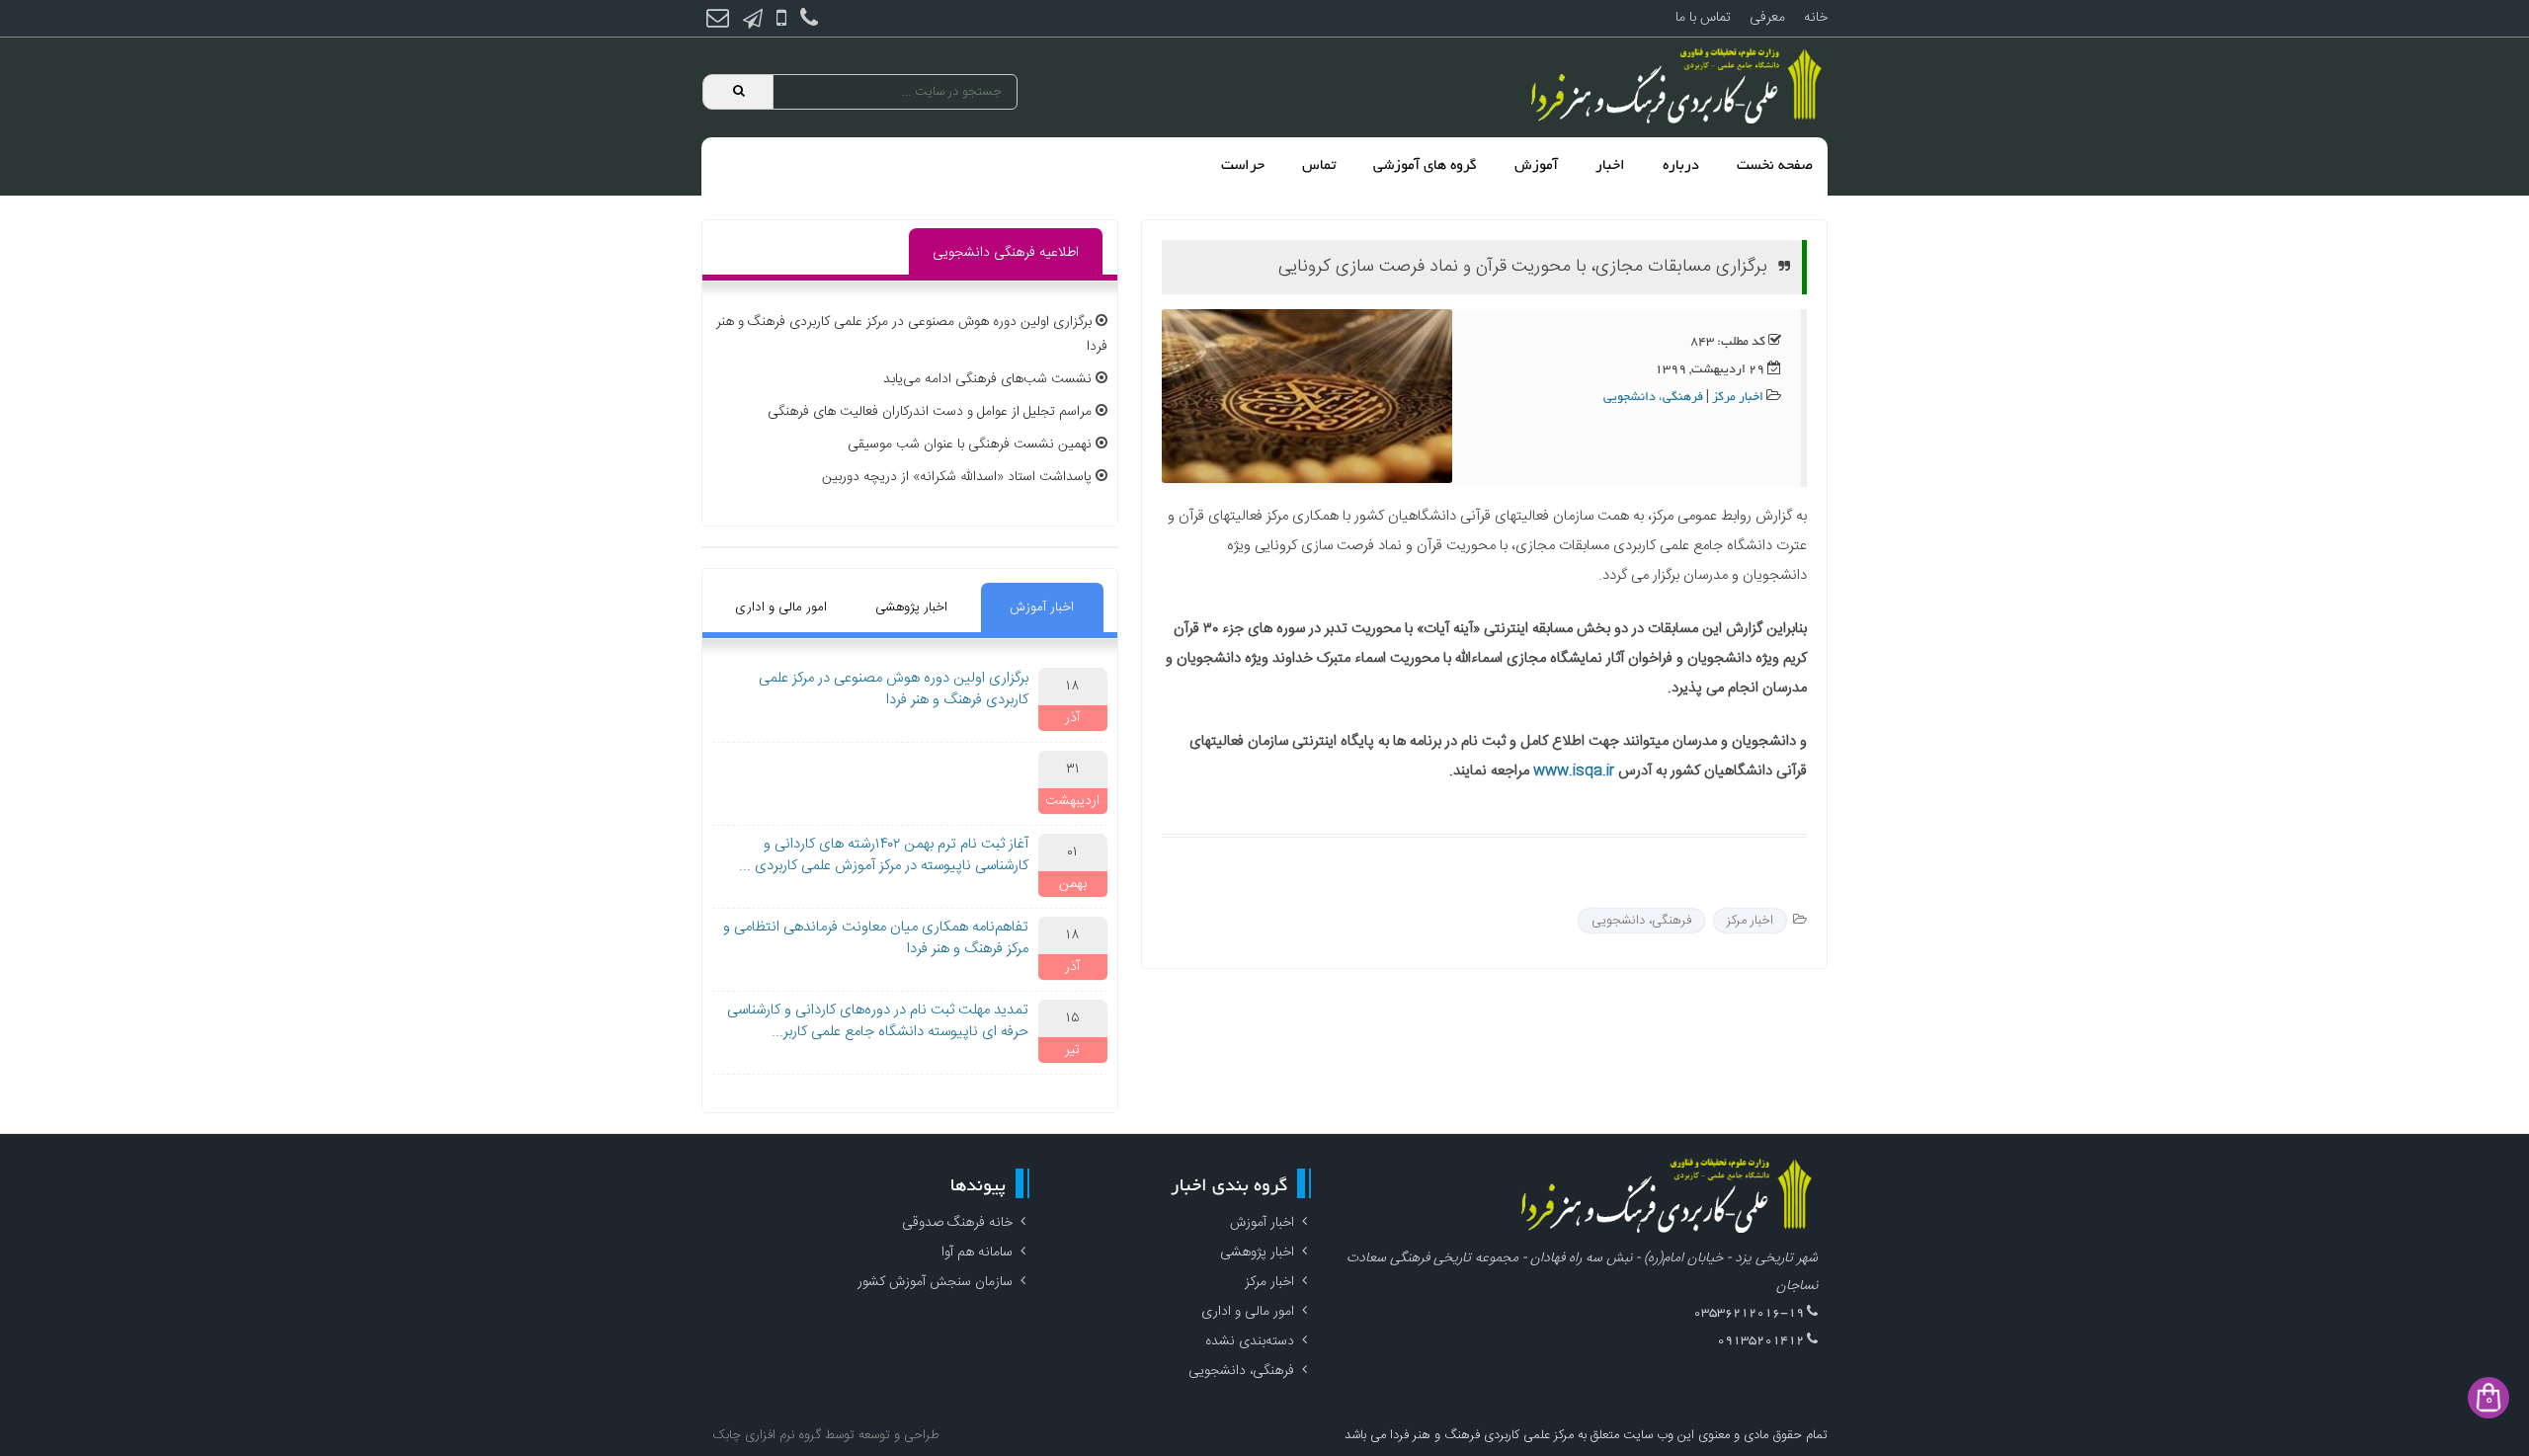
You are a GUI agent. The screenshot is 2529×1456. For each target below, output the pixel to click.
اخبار (1610, 166)
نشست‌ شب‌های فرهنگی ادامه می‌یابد (987, 379)
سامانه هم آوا (977, 1253)
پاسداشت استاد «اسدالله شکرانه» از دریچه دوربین (957, 477)
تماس (1319, 166)
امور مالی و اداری (781, 607)
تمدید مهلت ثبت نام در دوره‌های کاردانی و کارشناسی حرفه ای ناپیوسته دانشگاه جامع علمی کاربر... (878, 1021)
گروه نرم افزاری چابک (767, 1435)
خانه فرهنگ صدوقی (957, 1223)
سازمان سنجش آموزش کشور (935, 1282)
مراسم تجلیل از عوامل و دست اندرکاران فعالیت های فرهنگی (930, 412)
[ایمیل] (718, 21)
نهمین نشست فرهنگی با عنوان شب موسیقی (970, 445)
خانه (1816, 18)
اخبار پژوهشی (911, 607)
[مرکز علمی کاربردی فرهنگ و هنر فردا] (1679, 87)
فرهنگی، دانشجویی (1653, 398)
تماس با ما (1703, 18)
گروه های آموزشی (1425, 166)
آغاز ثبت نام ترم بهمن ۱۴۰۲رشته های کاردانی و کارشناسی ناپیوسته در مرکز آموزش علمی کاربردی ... (884, 855)
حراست (1243, 166)
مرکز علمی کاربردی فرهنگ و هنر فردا (1480, 1435)
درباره (1681, 166)
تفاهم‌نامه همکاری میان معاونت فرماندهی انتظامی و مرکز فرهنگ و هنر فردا (876, 938)
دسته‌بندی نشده (1250, 1341)
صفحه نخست (1775, 166)
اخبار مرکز (1738, 398)
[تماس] (809, 21)
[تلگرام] (753, 21)
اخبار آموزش (1042, 607)
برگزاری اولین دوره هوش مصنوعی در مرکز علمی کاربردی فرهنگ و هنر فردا (894, 689)
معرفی (1767, 18)
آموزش (1536, 166)
